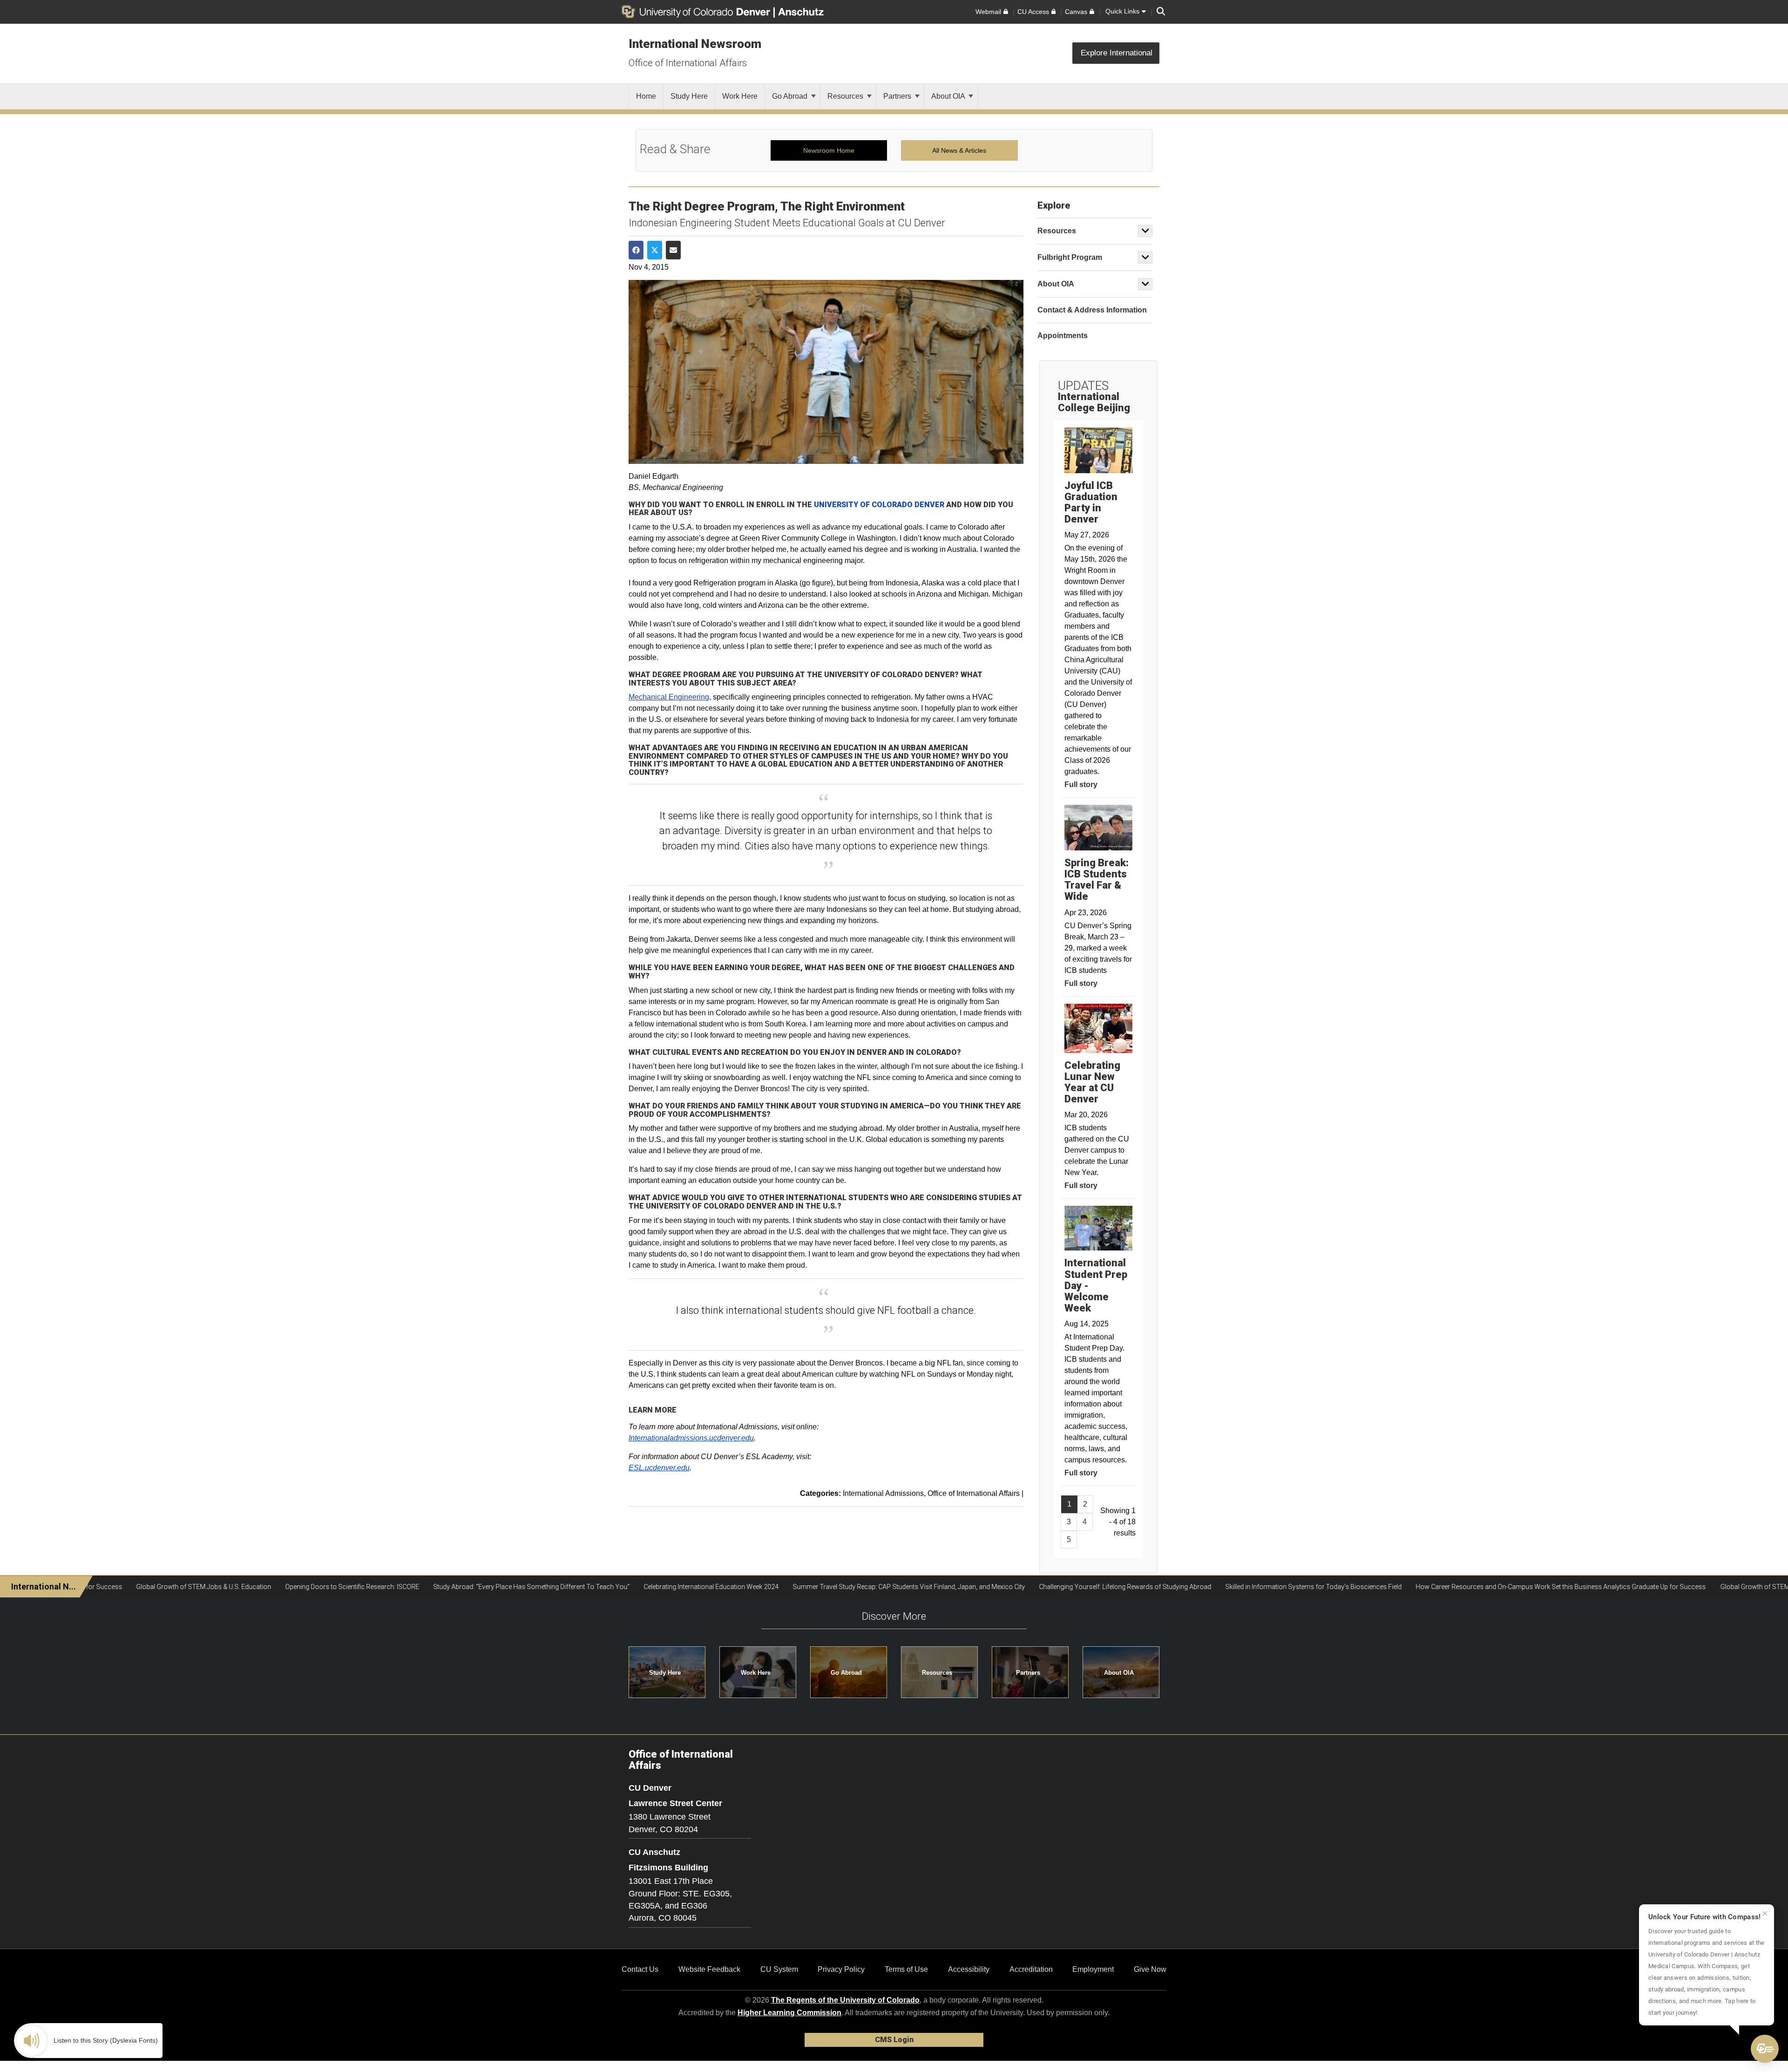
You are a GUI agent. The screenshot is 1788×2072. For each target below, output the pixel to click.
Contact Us (640, 1969)
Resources (846, 96)
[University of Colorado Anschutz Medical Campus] (802, 12)
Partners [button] (1028, 1673)
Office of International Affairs (688, 63)
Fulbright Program (1070, 257)
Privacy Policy (841, 1969)
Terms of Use (906, 1969)
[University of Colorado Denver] (698, 12)
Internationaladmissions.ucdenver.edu (691, 1438)
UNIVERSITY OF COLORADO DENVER (879, 505)
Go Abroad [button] (846, 1673)
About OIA (949, 96)
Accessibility (969, 1969)
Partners (898, 96)
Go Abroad (791, 96)
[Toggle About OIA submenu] (1145, 284)
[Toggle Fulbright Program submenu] (1145, 258)
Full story (1081, 785)
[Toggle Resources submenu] (1145, 231)
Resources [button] (937, 1673)
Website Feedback (709, 1969)
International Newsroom (695, 44)
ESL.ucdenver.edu (659, 1468)
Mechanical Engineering (669, 697)
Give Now (1150, 1969)
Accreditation (1031, 1969)
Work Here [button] (756, 1673)
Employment (1093, 1969)
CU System (779, 1969)
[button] (1765, 2049)
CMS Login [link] (894, 2040)
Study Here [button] (665, 1673)
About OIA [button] (1119, 1673)
